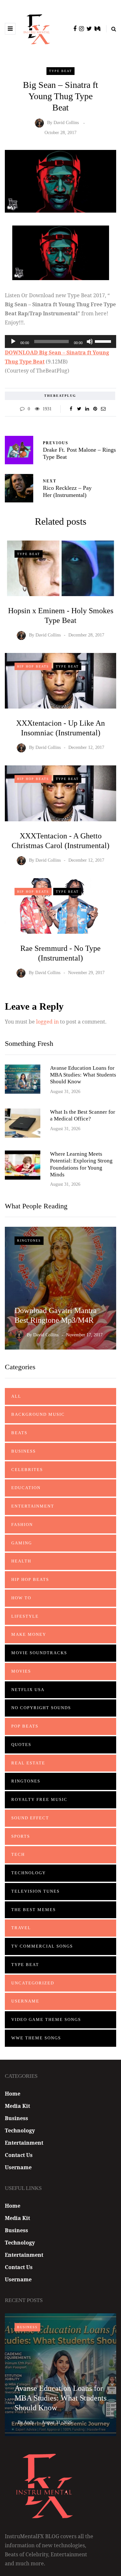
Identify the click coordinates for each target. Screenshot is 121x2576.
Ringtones (29, 1241)
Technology (29, 1873)
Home (13, 2094)
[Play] (13, 342)
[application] (60, 342)
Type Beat (60, 71)
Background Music (38, 1414)
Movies (21, 1671)
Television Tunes (35, 1891)
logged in (47, 1022)
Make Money (29, 1634)
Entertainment (33, 1506)
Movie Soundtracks (39, 1653)
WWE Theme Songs (36, 2038)
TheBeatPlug (60, 396)
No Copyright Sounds (41, 1708)
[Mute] (90, 342)
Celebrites (27, 1470)
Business (24, 1451)
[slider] (104, 341)
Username (25, 2001)
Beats (19, 1433)
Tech (18, 1854)
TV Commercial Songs (42, 1946)
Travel (21, 1928)
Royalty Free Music (39, 1799)
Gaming (22, 1543)
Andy (29, 2422)
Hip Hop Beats (33, 666)
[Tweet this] (79, 409)
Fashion (22, 1525)
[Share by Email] (103, 409)
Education (26, 1488)
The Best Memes (34, 1910)
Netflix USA (28, 1690)
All (16, 1396)
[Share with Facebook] (71, 409)
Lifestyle (25, 1616)
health (21, 1561)
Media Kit (17, 2106)
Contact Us (19, 2155)
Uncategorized (33, 1983)
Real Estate (28, 1763)
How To (21, 1598)
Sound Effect (30, 1818)
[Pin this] (95, 409)
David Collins (66, 123)
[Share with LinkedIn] (87, 409)
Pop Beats (25, 1726)
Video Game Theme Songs (46, 2019)
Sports (21, 1836)
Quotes (21, 1745)
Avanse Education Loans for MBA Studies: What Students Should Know (83, 1075)
